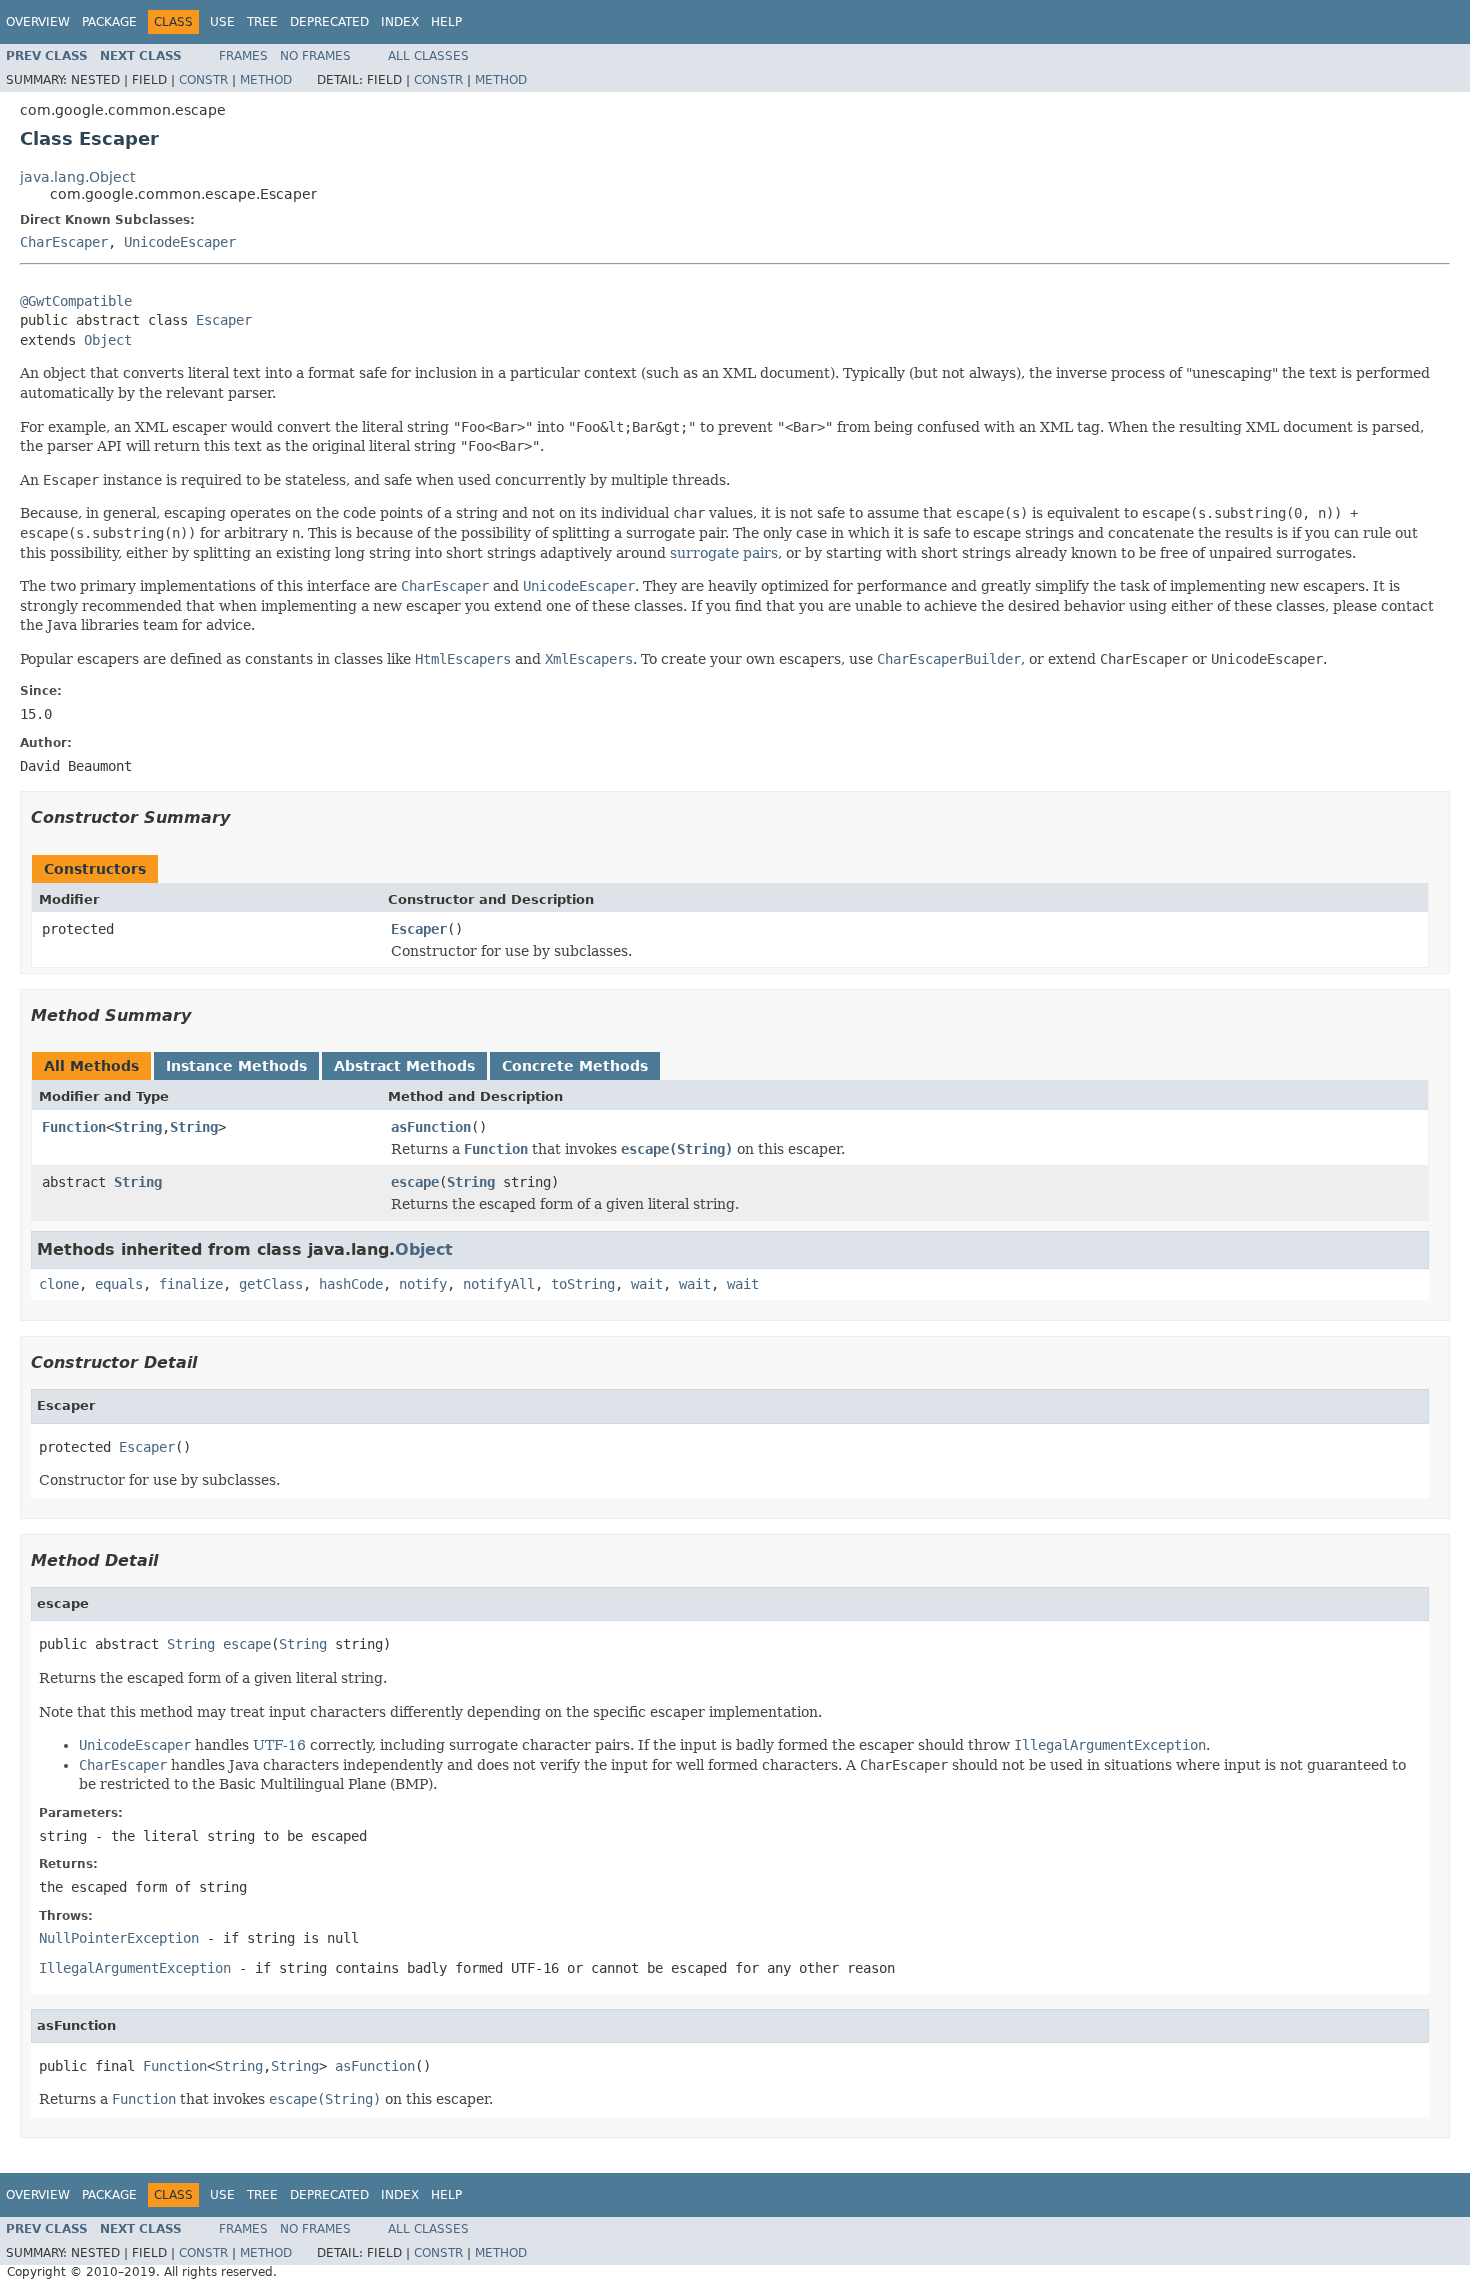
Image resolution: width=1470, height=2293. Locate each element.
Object (108, 340)
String (138, 1127)
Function (74, 1127)
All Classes (428, 56)
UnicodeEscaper (180, 242)
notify (423, 1284)
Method (266, 80)
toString (583, 1284)
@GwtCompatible (76, 301)
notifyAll (499, 1284)
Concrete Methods (575, 1066)
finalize (191, 1284)
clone (59, 1284)
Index (400, 22)
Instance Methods (236, 1066)
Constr (203, 80)
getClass (271, 1284)
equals (119, 1284)
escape (415, 1182)
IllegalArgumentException (135, 1968)
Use (222, 22)
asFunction (431, 1127)
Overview (38, 22)
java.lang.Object (77, 177)
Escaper (224, 320)
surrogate (704, 553)
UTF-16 (279, 1745)
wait (647, 1284)
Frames (243, 56)
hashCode (351, 1284)
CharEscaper (64, 242)
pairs (760, 553)
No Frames (315, 56)
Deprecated (329, 22)
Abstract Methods (404, 1066)
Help (446, 22)
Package (109, 22)
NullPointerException (119, 1938)
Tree (262, 22)
